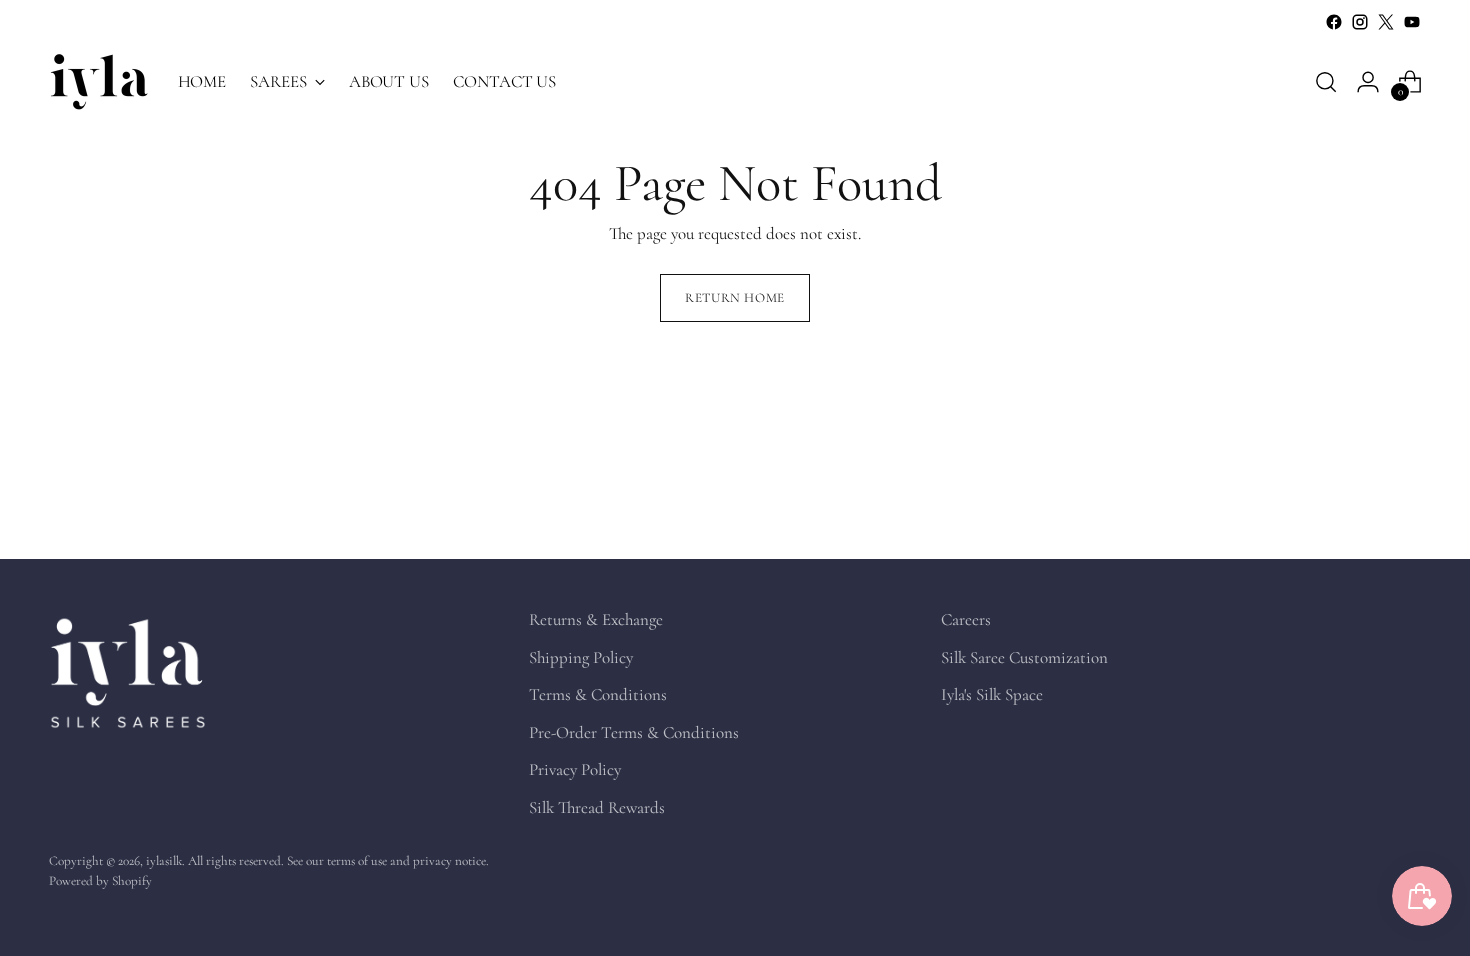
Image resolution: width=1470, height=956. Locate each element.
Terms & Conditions (598, 694)
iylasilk (164, 861)
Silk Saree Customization (1024, 657)
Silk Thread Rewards (597, 807)
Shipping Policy (581, 657)
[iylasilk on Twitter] (1386, 22)
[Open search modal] (1326, 82)
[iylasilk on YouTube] (1412, 22)
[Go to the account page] (1368, 82)
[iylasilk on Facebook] (1334, 22)
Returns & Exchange (596, 619)
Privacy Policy (575, 769)
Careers (966, 619)
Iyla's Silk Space (992, 694)
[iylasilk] (99, 81)
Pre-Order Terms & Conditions (634, 732)
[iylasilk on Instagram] (1360, 22)
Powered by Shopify (100, 881)
